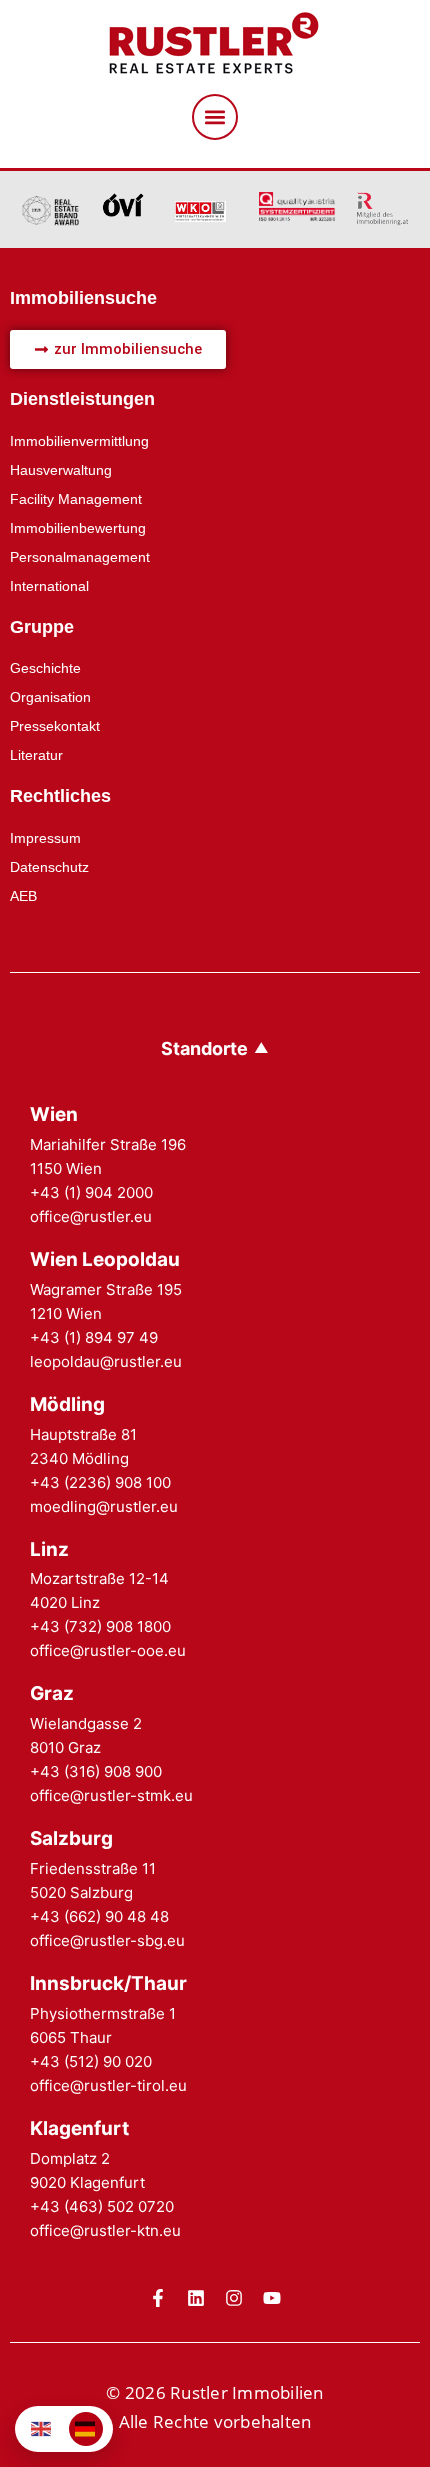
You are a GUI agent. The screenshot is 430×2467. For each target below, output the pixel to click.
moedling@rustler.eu (104, 1506)
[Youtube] (272, 2298)
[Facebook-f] (158, 2298)
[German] (86, 2429)
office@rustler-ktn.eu (105, 2230)
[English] (42, 2429)
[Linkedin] (196, 2298)
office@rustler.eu (91, 1216)
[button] (215, 117)
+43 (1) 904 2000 (91, 1192)
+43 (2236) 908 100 (100, 1482)
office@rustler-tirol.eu (108, 2085)
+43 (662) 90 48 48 (99, 1916)
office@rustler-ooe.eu (108, 1650)
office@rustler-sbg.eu (107, 1940)
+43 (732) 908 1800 (100, 1626)
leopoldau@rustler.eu (106, 1361)
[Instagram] (234, 2298)
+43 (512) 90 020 (91, 2061)
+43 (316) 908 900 (96, 1771)
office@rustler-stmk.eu (111, 1795)
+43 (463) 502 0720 (102, 2206)
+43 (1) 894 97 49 (94, 1337)
